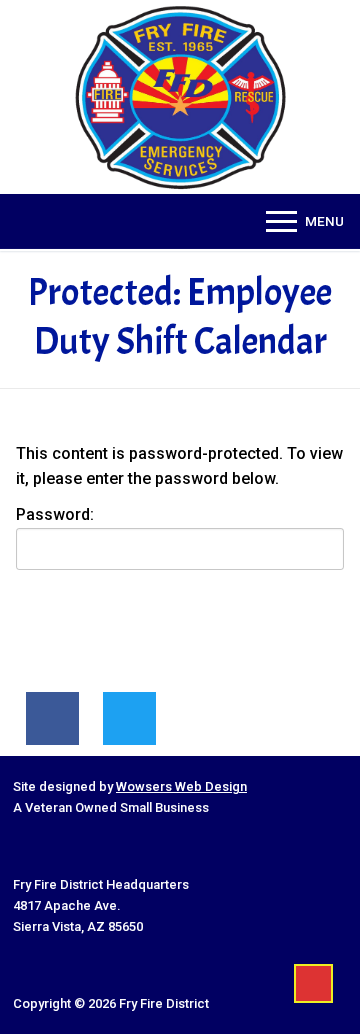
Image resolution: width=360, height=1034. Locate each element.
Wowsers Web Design (181, 786)
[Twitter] (129, 718)
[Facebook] (52, 718)
